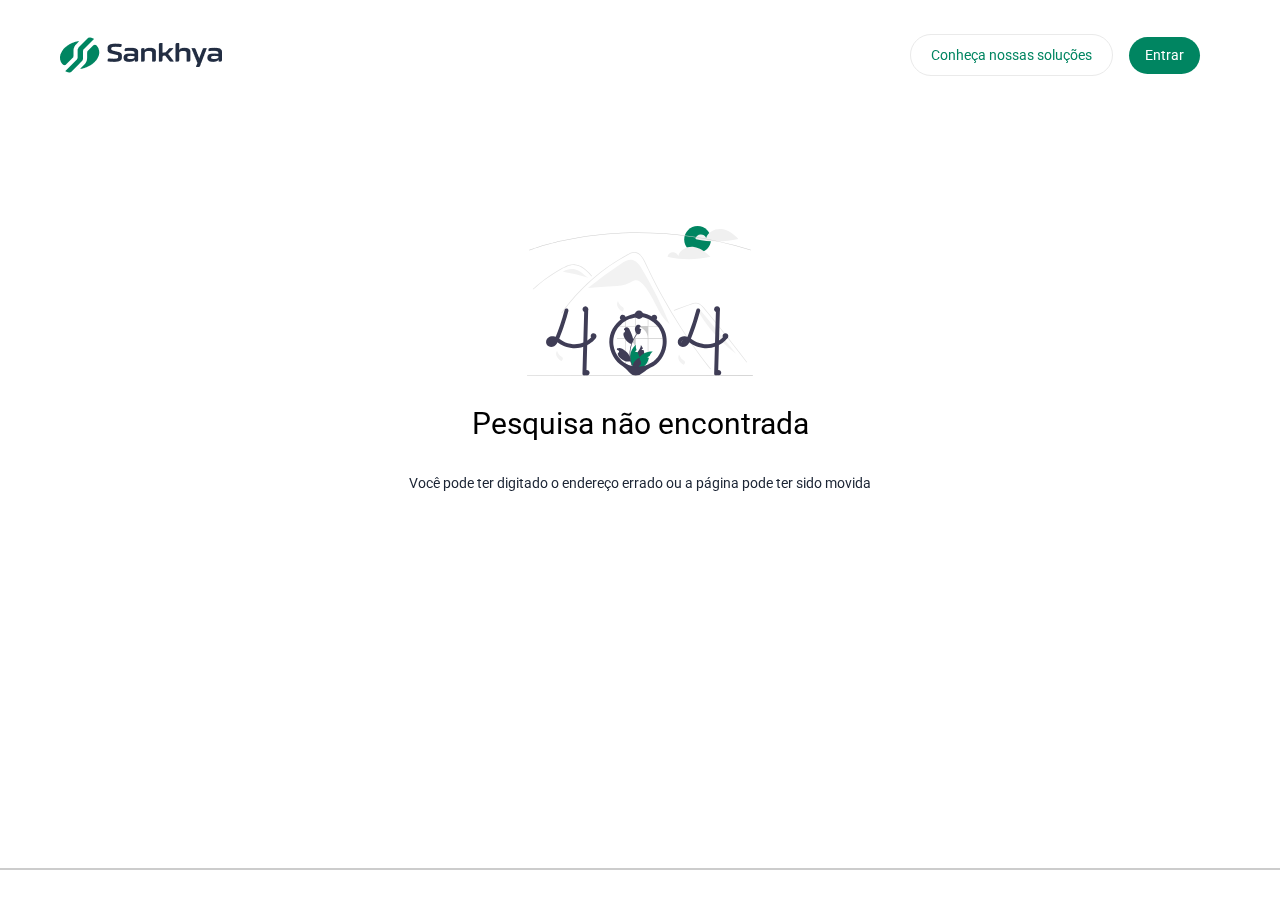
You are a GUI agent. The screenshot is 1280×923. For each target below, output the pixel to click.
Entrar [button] (1164, 55)
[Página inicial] (141, 54)
